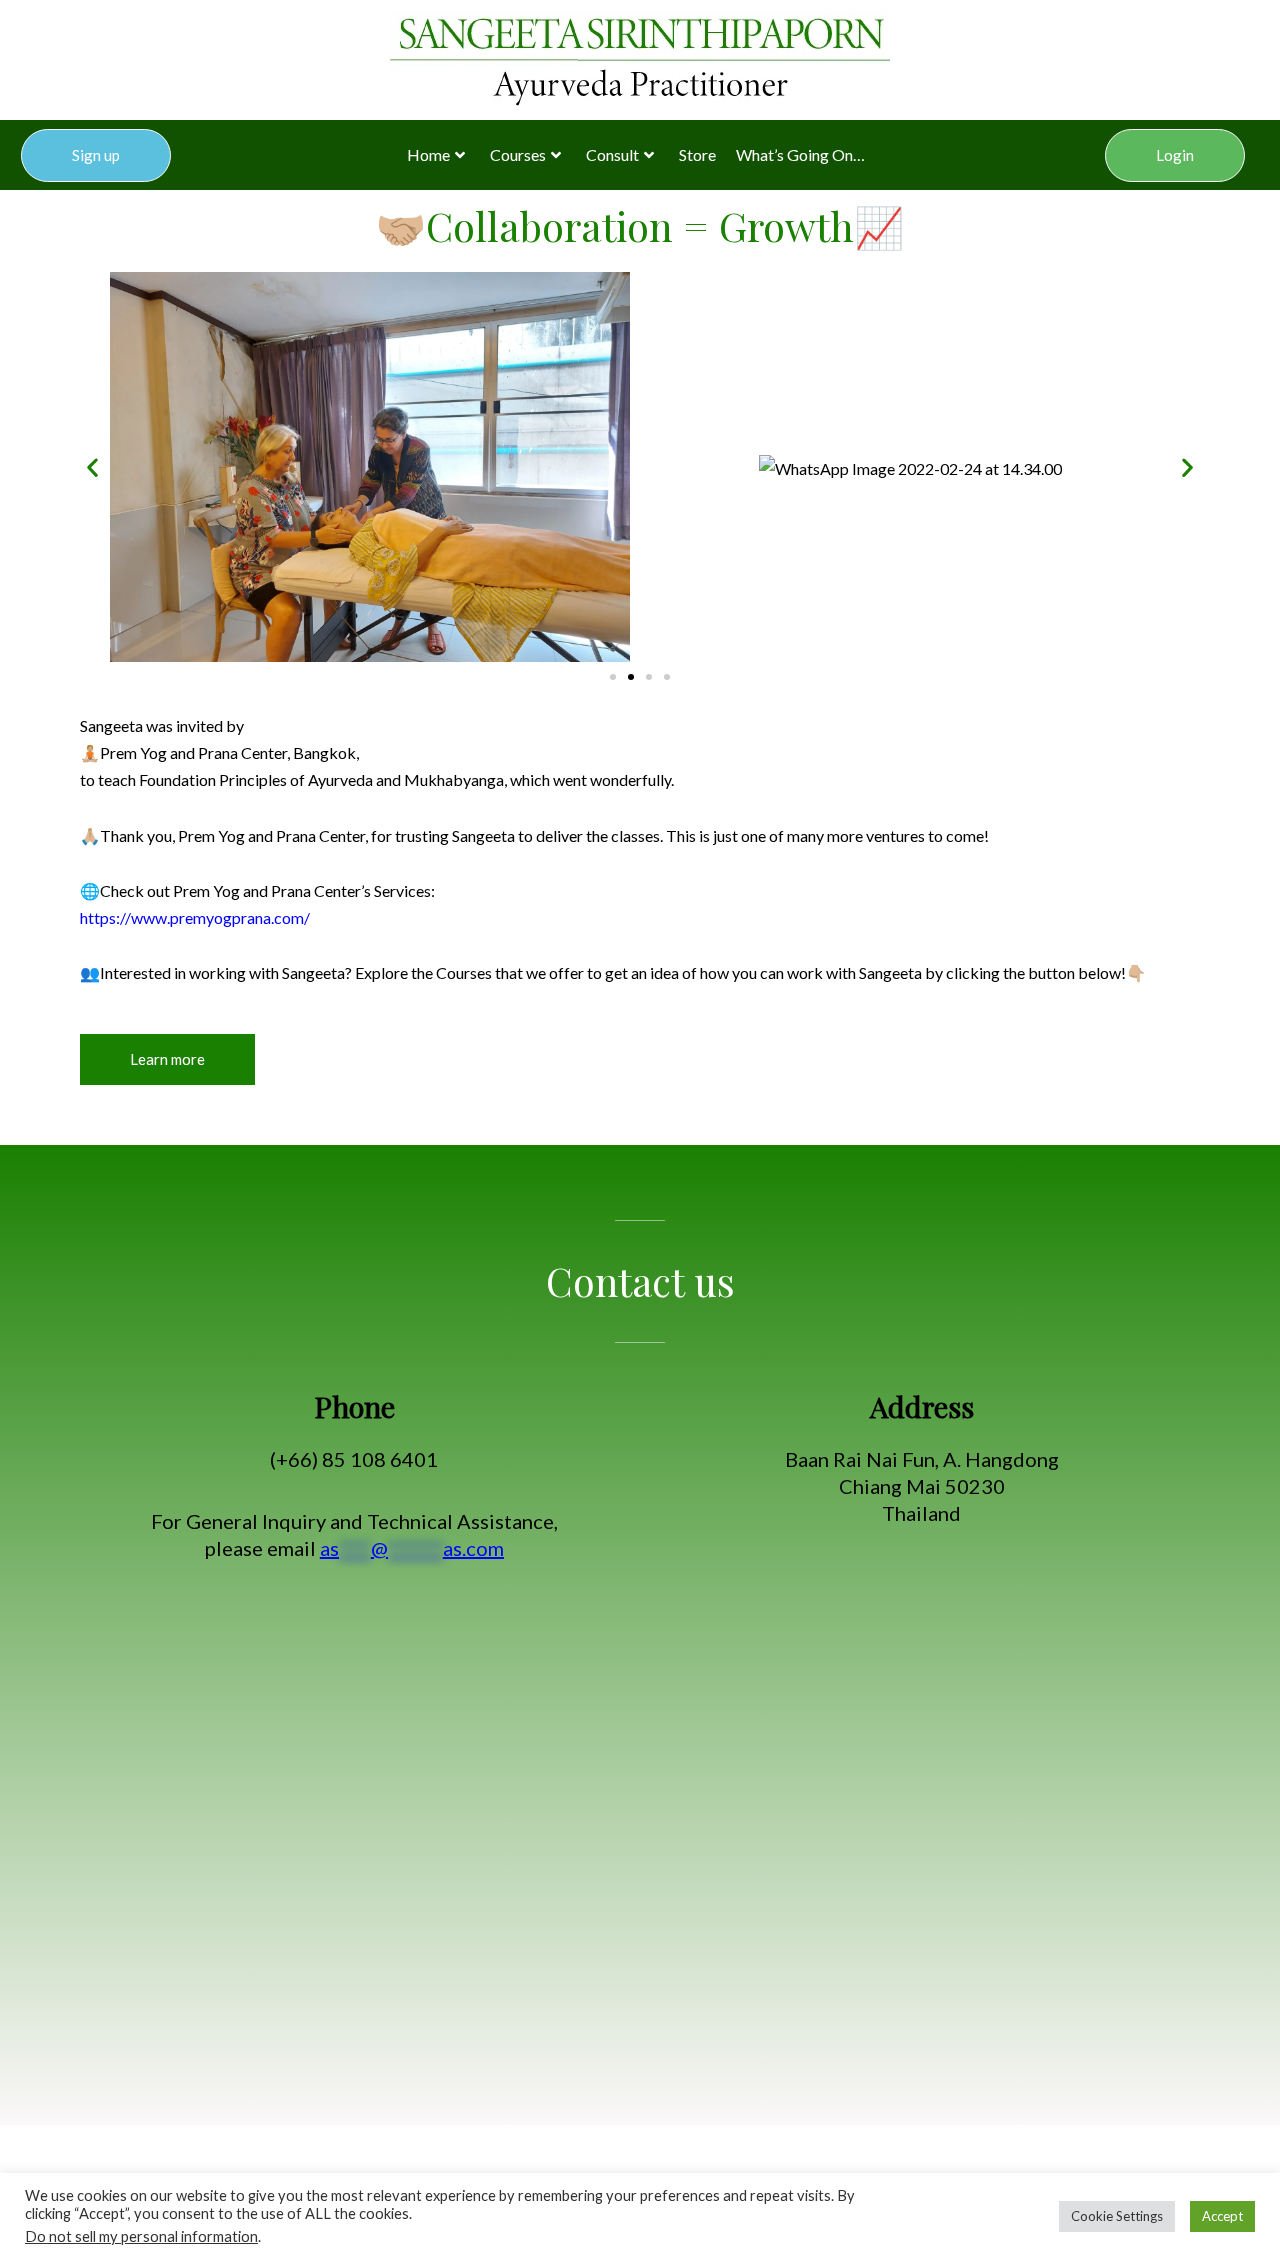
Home (428, 154)
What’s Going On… (800, 154)
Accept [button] (1222, 2216)
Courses (518, 154)
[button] (92, 467)
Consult (612, 154)
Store (697, 154)
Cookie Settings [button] (1117, 2216)
